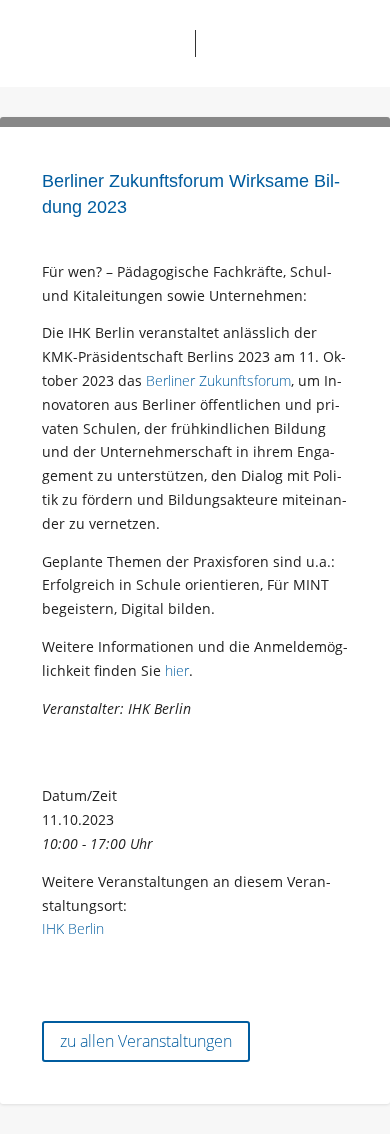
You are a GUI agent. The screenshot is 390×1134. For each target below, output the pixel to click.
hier (177, 670)
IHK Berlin (73, 928)
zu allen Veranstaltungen (146, 1041)
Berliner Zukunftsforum (218, 380)
